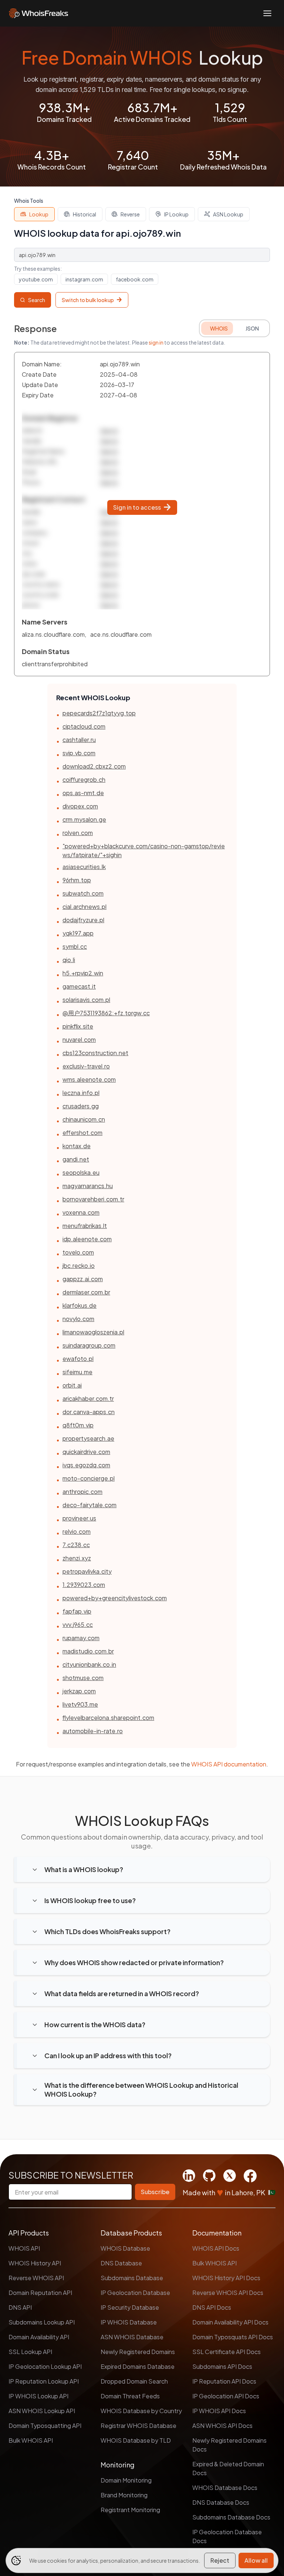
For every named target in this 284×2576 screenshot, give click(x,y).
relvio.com (77, 1531)
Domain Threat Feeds (130, 2396)
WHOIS (219, 328)
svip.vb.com (79, 753)
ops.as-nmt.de (83, 793)
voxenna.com (81, 1212)
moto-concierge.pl (89, 1478)
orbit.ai (72, 1385)
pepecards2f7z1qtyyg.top (99, 713)
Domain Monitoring (126, 2480)
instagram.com (84, 279)
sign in (156, 342)
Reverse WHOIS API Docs (228, 2293)
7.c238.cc (76, 1545)
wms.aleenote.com (89, 1079)
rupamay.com (81, 1638)
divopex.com (80, 806)
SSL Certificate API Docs (226, 2352)
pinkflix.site (78, 1026)
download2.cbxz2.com (94, 766)
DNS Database (121, 2263)
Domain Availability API (39, 2337)
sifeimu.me (77, 1372)
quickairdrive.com (86, 1452)
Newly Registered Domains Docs (229, 2445)
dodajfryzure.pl (83, 920)
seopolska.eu (81, 1172)
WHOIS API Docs (216, 2248)
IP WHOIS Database (129, 2322)
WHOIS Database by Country (141, 2411)
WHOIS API (24, 2248)
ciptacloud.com (84, 726)
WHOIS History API (35, 2263)
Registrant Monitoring (130, 2510)
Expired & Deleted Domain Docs (228, 2468)
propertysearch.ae (88, 1438)
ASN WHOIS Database (132, 2337)
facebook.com (135, 279)
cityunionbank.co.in (89, 1664)
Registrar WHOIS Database (138, 2426)
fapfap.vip (77, 1611)
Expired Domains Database (138, 2366)
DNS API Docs (212, 2307)
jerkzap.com (79, 1691)
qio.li (69, 960)
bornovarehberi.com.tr (93, 1199)
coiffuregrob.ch (84, 779)
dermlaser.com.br (86, 1292)
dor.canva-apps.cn (89, 1412)
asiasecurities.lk (84, 867)
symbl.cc (75, 946)
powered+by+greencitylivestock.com (115, 1598)
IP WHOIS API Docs (219, 2411)
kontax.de (77, 1146)
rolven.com (78, 833)
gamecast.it (79, 986)
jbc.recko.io (79, 1265)
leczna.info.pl (81, 1093)
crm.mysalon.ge (84, 819)
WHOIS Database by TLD (136, 2440)
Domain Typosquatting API (45, 2426)
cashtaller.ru (79, 740)
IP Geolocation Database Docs (227, 2536)
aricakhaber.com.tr (88, 1398)
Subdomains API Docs (222, 2366)
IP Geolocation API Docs (226, 2396)
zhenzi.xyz (77, 1558)
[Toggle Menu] (267, 13)
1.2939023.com (84, 1585)
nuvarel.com (79, 1039)
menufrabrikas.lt (85, 1226)
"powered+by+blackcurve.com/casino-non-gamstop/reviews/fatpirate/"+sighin (144, 850)
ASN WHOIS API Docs (222, 2426)
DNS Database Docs (221, 2502)
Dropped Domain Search (134, 2381)
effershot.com (82, 1133)
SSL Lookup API (30, 2352)
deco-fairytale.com (89, 1505)
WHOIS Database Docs (225, 2488)
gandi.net (76, 1159)
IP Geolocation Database (135, 2293)
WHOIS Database (125, 2248)
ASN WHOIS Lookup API (42, 2411)
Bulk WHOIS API (31, 2440)
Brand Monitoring (124, 2495)
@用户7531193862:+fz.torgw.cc (106, 1013)
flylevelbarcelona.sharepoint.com (108, 1718)
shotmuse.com (83, 1678)
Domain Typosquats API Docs (233, 2337)
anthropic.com (82, 1491)
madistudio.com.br (88, 1651)
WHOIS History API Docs (226, 2278)
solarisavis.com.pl (86, 1000)
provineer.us (79, 1518)
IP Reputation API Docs (224, 2381)
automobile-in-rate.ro (93, 1731)
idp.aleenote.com (87, 1239)
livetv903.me (80, 1704)
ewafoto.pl (78, 1359)
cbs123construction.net (95, 1053)
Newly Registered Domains (138, 2352)
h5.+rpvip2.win (83, 973)
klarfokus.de (80, 1305)
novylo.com (78, 1319)
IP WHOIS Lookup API (38, 2396)
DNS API (20, 2307)
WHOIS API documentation (229, 1764)
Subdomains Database (132, 2278)
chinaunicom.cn (84, 1119)
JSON (252, 328)
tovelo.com (78, 1252)
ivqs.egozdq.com (86, 1465)
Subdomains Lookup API (42, 2322)
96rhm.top (77, 880)
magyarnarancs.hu (88, 1186)
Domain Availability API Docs (230, 2322)
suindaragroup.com (89, 1345)
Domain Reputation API (40, 2293)
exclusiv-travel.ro (86, 1066)
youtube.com (36, 279)
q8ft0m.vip (78, 1425)
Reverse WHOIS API (36, 2278)
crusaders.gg (81, 1106)
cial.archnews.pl (84, 906)
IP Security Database (130, 2307)
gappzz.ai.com (83, 1279)
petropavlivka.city (87, 1571)
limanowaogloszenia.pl (93, 1332)
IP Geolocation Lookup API (45, 2366)
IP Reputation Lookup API (44, 2381)
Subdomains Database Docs (231, 2517)
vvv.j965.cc (78, 1624)
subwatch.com (83, 893)
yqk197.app (78, 933)
